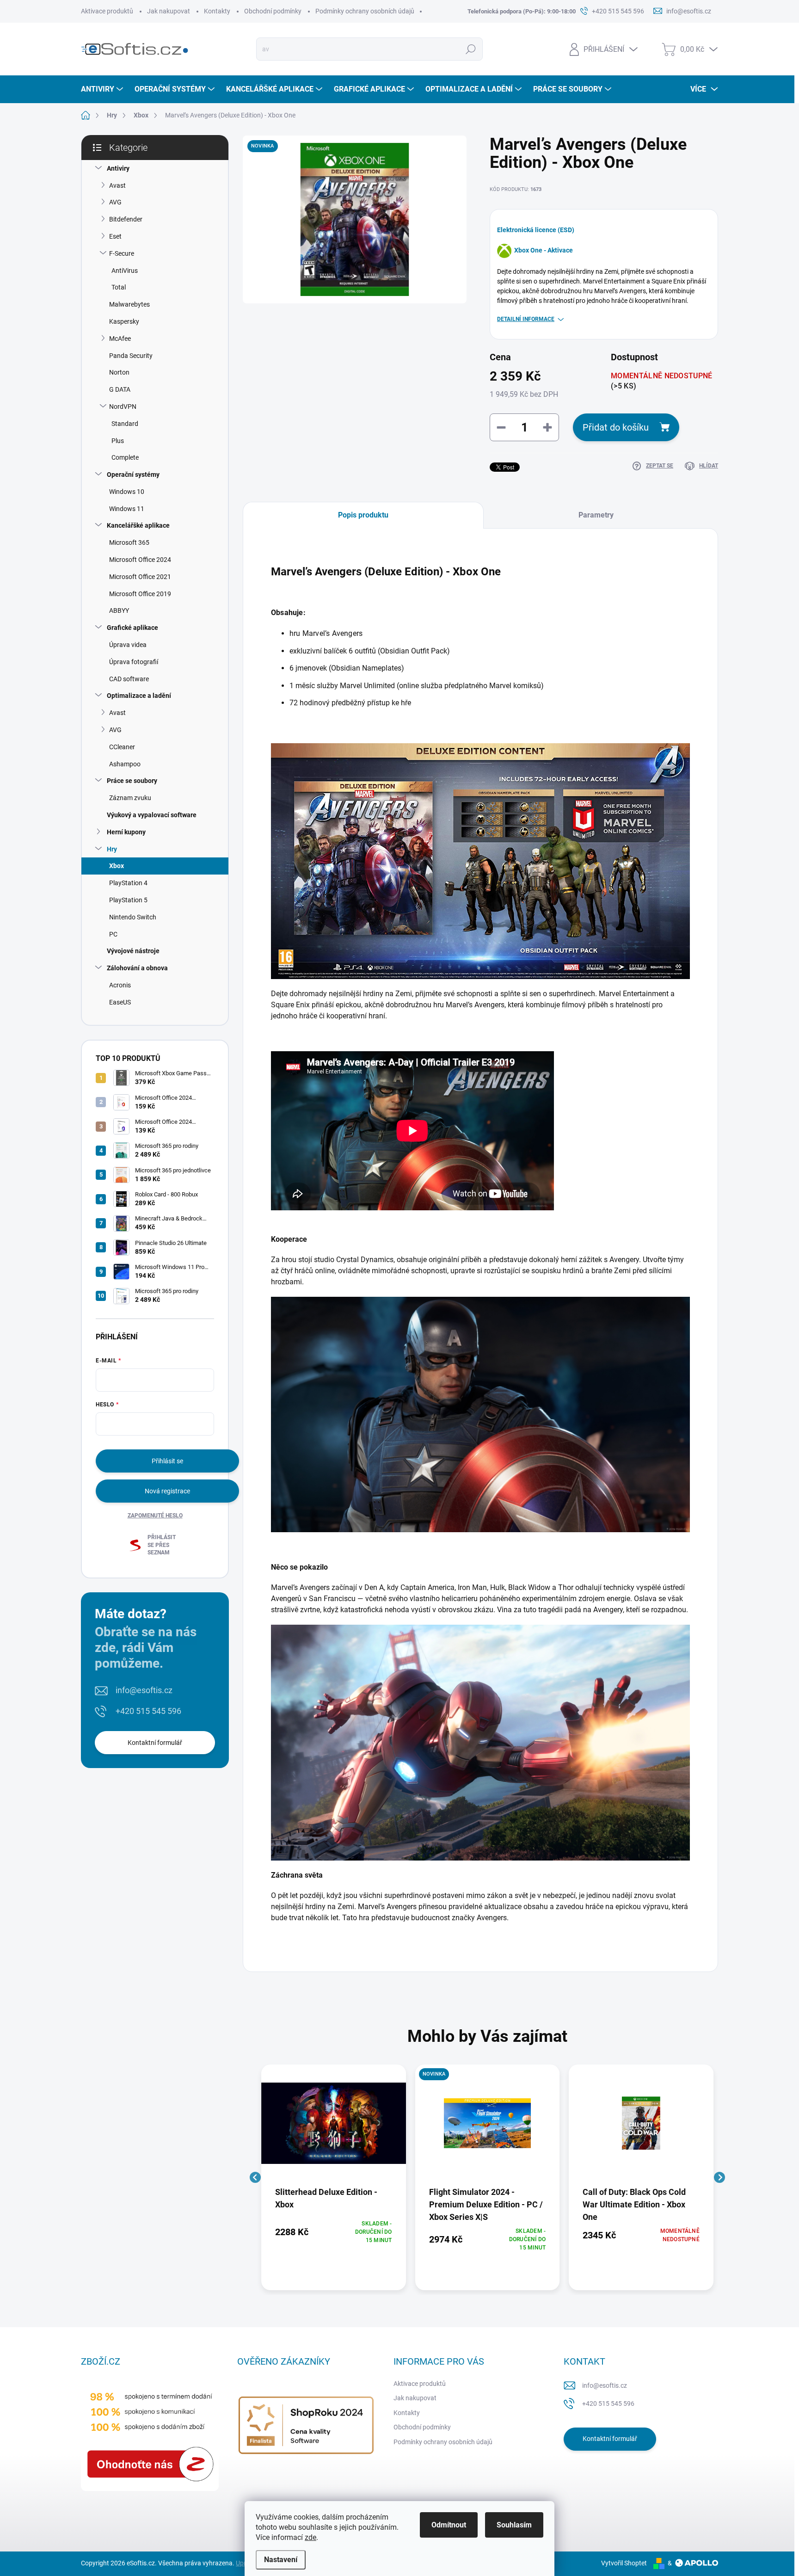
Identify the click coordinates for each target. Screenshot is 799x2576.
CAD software (129, 679)
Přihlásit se (167, 1461)
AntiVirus (125, 271)
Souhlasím (514, 2525)
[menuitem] (103, 89)
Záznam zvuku (130, 798)
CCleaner (122, 747)
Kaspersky (124, 321)
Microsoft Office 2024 (140, 560)
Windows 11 (127, 509)
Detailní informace (526, 319)
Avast (117, 185)
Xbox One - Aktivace (544, 250)
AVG (115, 202)
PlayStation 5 (128, 900)
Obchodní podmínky (273, 11)
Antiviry (118, 168)
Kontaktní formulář (155, 1743)
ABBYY (119, 610)
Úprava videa (128, 645)
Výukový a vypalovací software (152, 815)
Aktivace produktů (107, 11)
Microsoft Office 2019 (140, 594)
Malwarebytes (129, 304)
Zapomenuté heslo (155, 1516)
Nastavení (281, 2560)
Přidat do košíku (616, 427)
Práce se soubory (132, 781)
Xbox (117, 866)
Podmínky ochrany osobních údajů (365, 11)
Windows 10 (127, 492)
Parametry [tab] (596, 515)
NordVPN (123, 407)
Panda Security (131, 356)
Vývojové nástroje (133, 951)
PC (113, 934)
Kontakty (217, 11)
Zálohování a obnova (137, 968)
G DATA (120, 389)
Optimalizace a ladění (139, 696)
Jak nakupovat (169, 11)
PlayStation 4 (128, 883)
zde (310, 2537)
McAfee (120, 339)
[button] (334, 2232)
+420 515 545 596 (148, 1711)
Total (119, 287)
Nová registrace (167, 1491)
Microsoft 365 (129, 542)
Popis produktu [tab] (363, 515)
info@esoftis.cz (144, 1690)
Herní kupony (126, 832)
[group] (334, 2177)
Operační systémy (133, 475)
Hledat (471, 49)
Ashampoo (125, 764)
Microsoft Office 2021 (140, 577)
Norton (119, 372)
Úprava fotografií (134, 662)
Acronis (120, 985)
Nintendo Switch (133, 917)
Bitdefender (126, 219)
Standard (125, 424)
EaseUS (120, 1002)
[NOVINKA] (488, 2128)
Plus (118, 441)
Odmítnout (449, 2525)
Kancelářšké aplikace (138, 525)
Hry (112, 849)
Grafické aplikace (132, 628)
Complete (125, 457)
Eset (115, 236)
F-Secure (122, 253)
